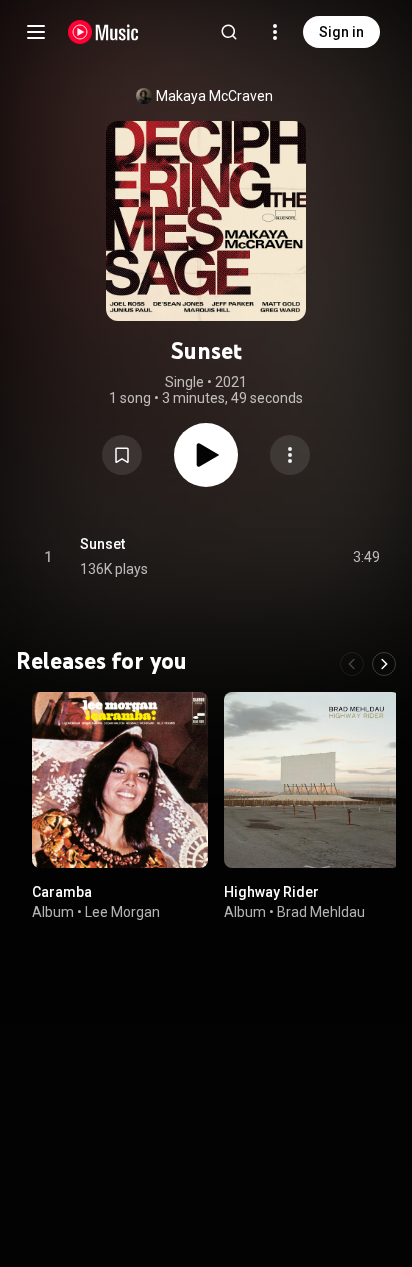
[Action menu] (290, 455)
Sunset (102, 544)
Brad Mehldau (321, 912)
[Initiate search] (229, 32)
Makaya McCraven (214, 96)
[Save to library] (122, 455)
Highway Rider (271, 892)
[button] (122, 455)
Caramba (62, 892)
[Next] (384, 664)
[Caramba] (120, 780)
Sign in (341, 32)
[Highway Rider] (312, 780)
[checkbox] (366, 557)
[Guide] (36, 32)
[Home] (103, 32)
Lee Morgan (122, 912)
